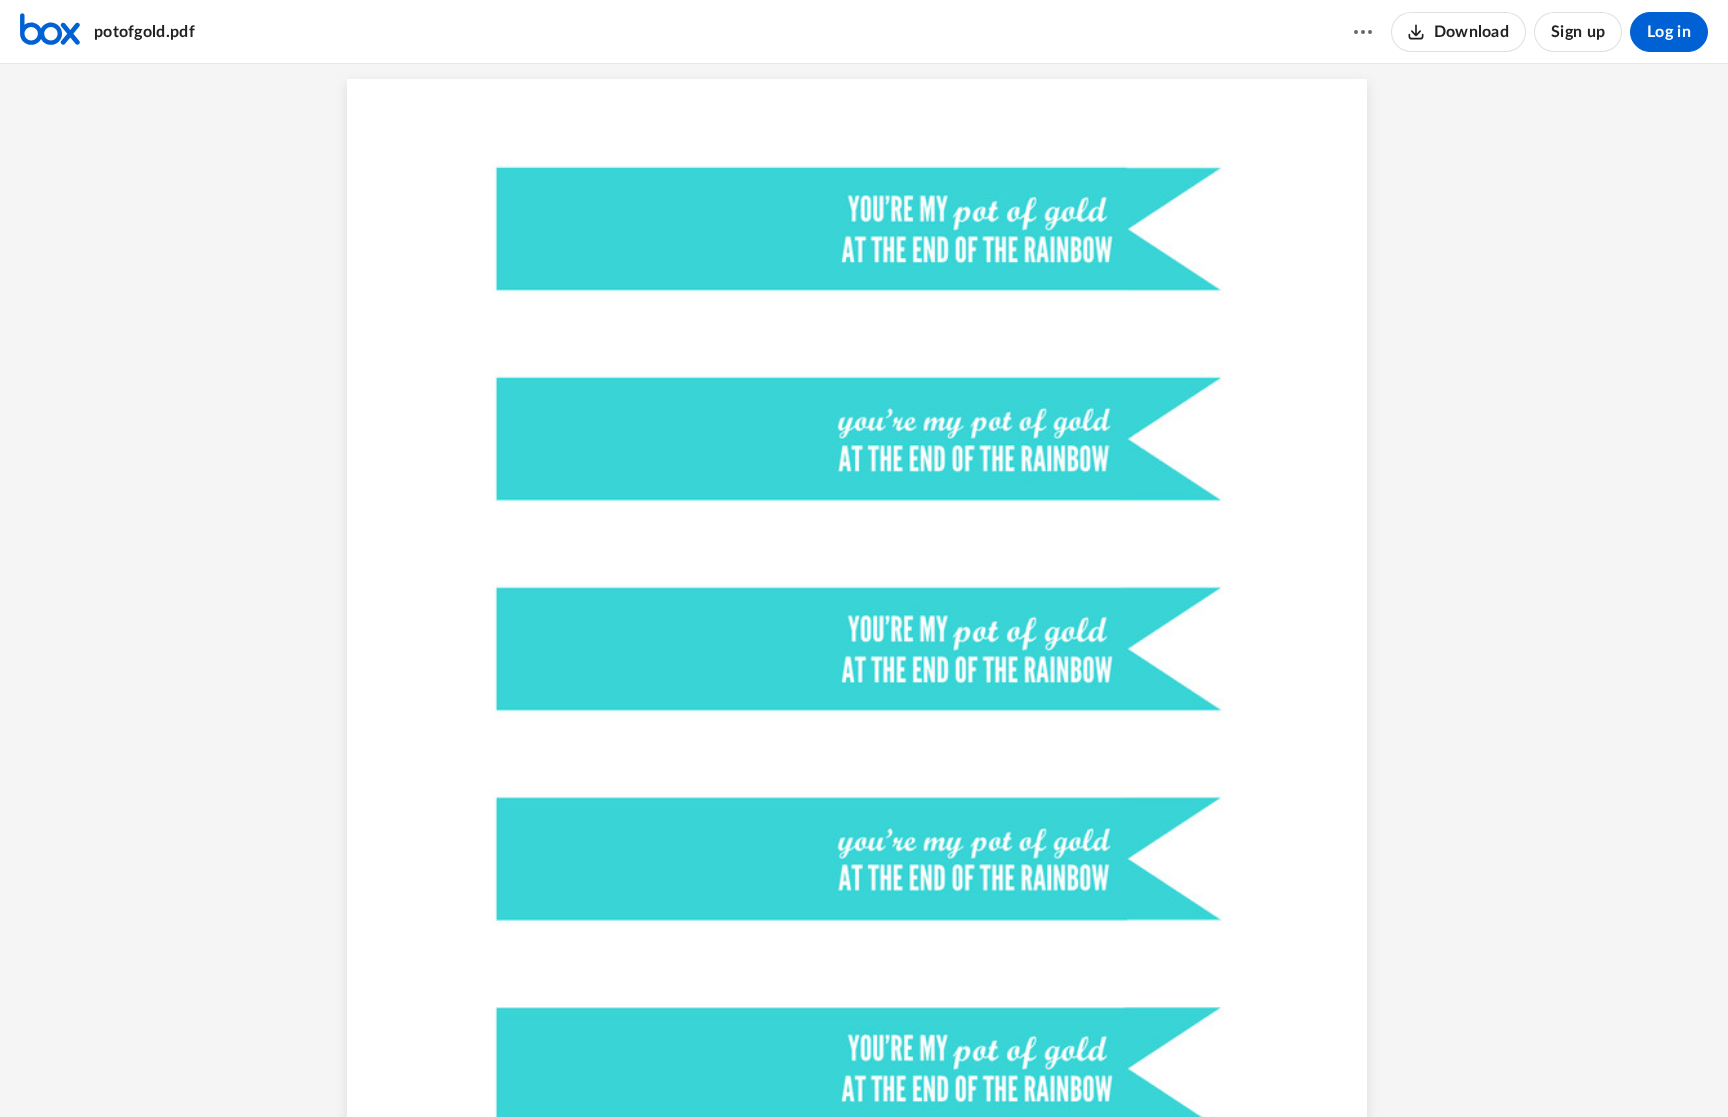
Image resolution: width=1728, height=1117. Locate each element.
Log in (1669, 32)
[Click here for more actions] (1363, 32)
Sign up (1578, 32)
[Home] (50, 32)
